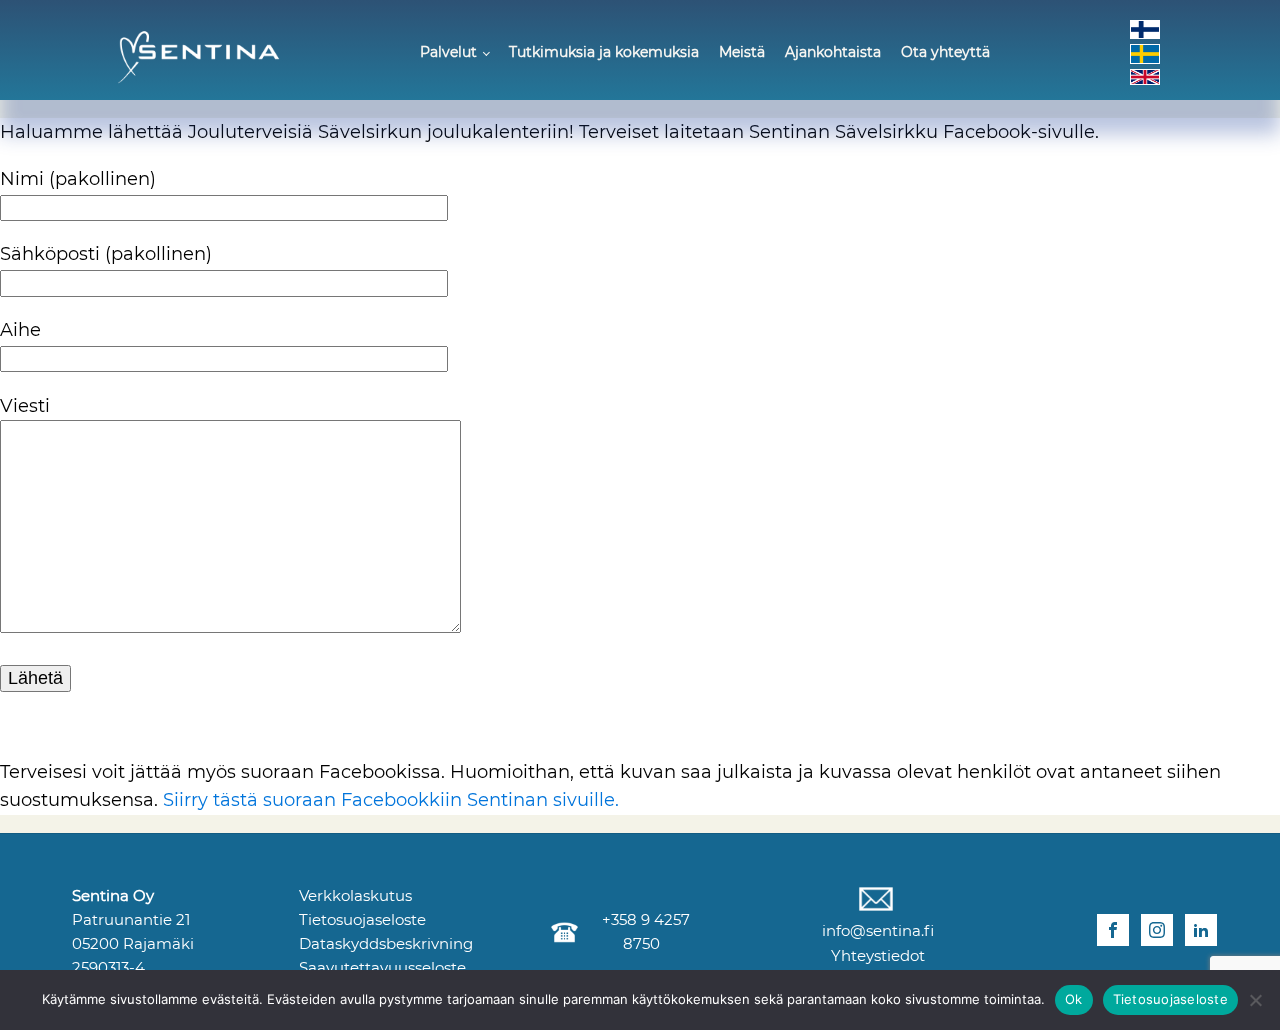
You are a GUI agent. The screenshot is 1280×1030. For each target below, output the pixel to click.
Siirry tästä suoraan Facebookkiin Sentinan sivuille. (391, 800)
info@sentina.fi (876, 930)
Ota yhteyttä (945, 52)
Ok (1074, 999)
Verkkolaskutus (355, 895)
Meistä (742, 52)
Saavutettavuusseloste (382, 967)
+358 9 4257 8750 (642, 931)
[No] (1255, 1000)
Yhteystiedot (876, 955)
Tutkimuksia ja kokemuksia (604, 52)
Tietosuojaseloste (362, 919)
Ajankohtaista (833, 52)
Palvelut (448, 52)
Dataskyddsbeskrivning (386, 943)
